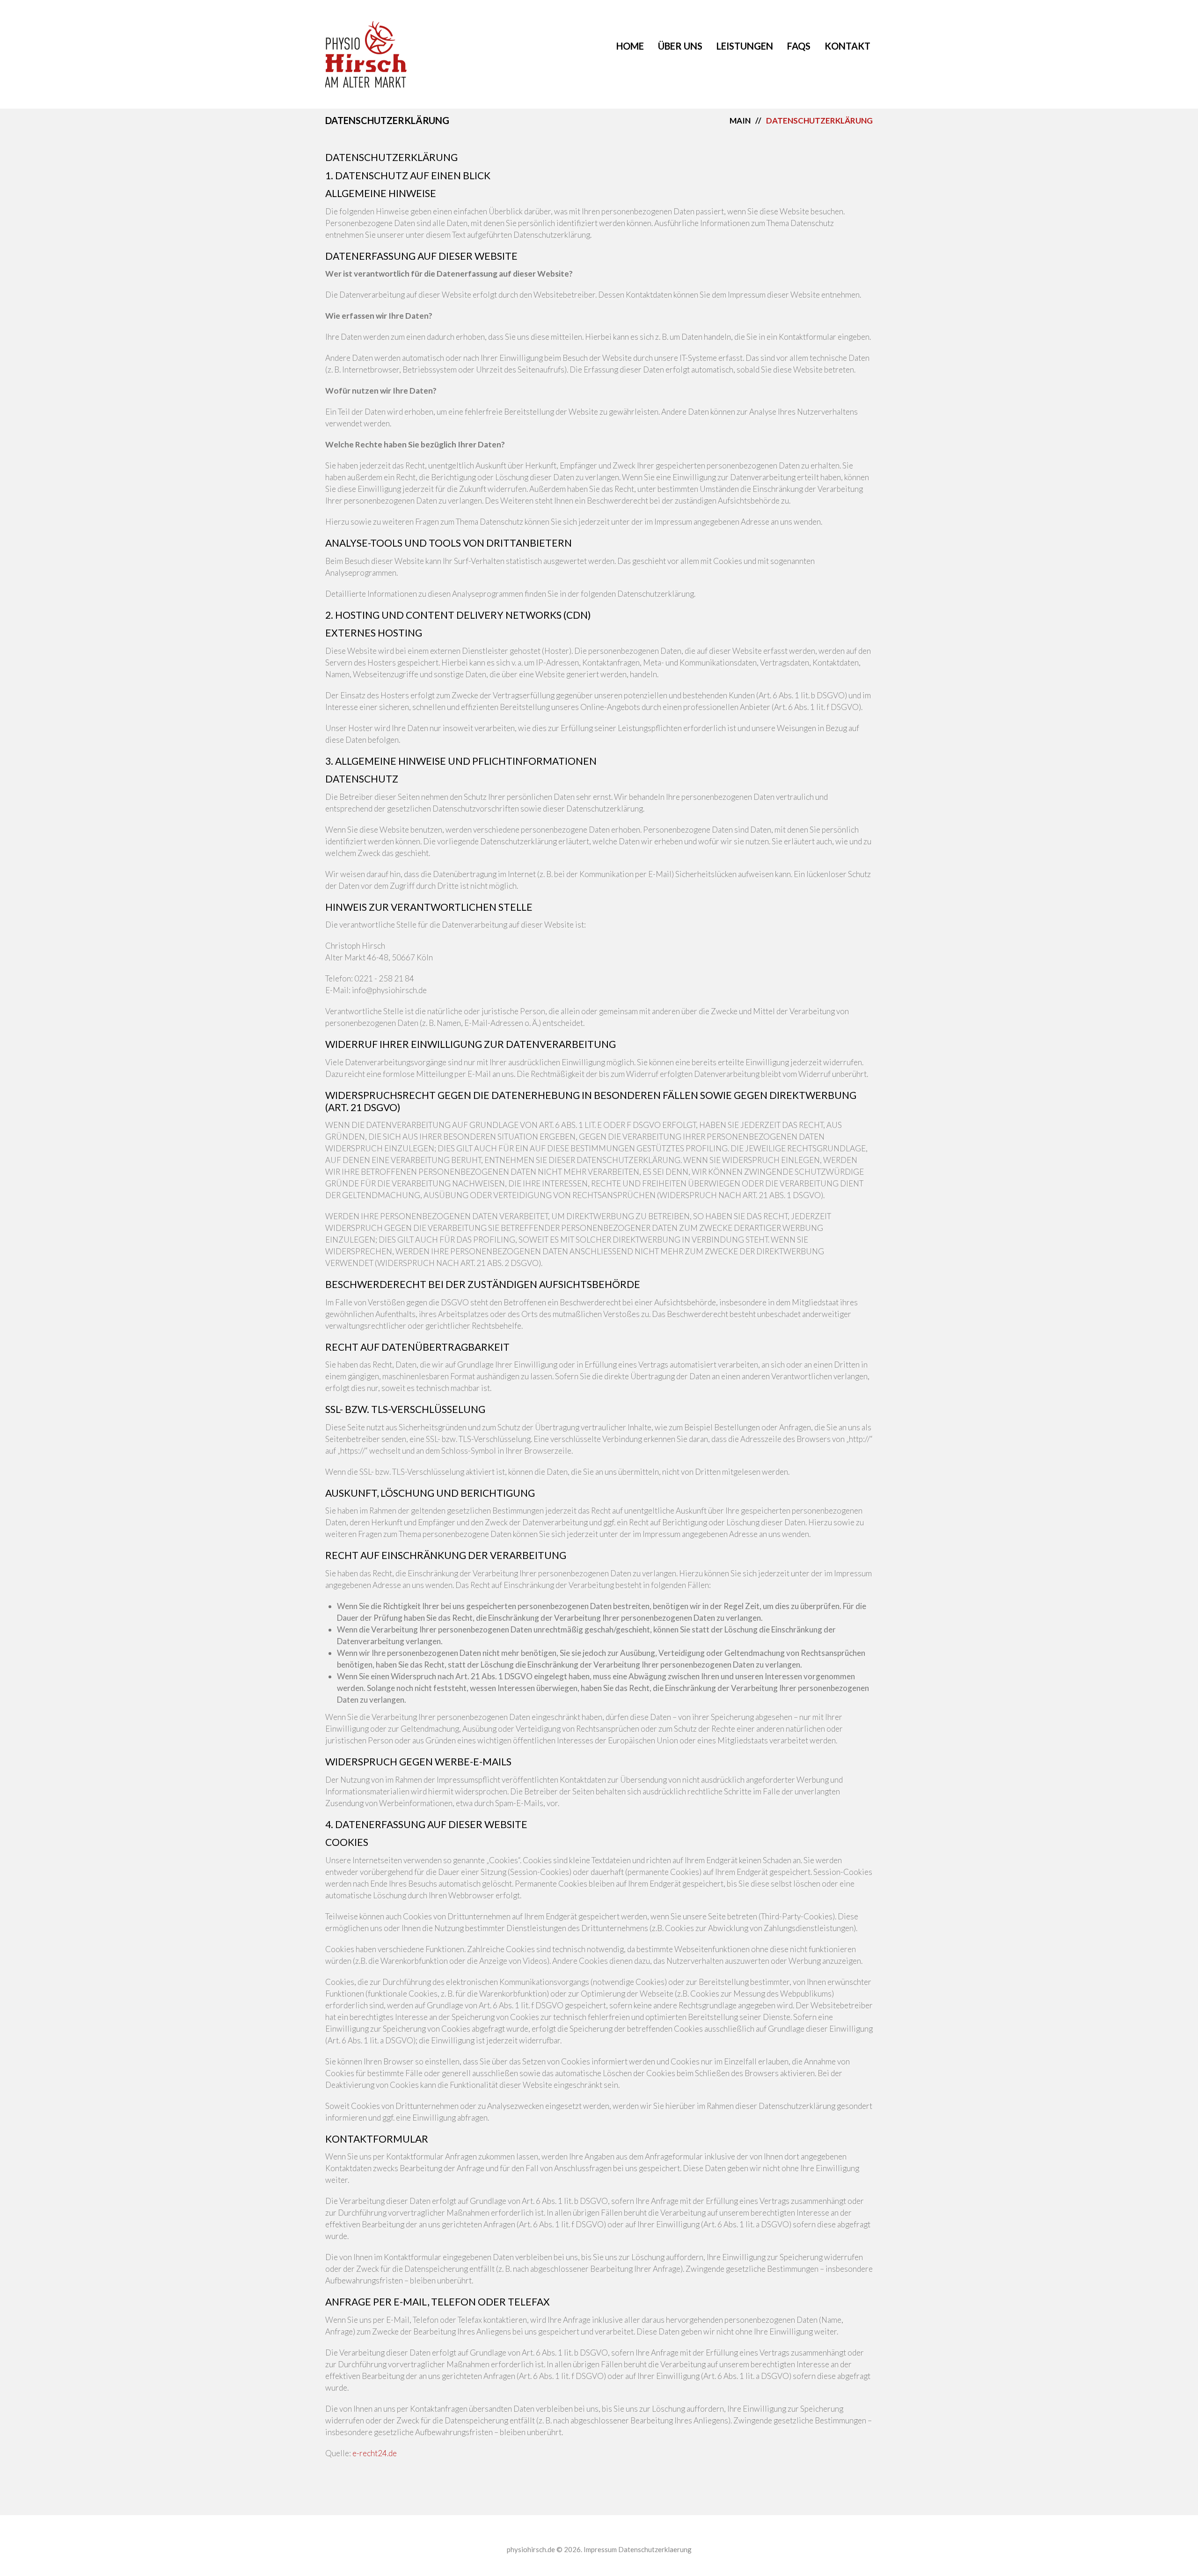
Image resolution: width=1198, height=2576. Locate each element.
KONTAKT (847, 46)
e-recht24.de (375, 2453)
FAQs (799, 46)
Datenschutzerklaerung (655, 2549)
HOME (630, 46)
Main (740, 121)
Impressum (600, 2549)
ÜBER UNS (680, 46)
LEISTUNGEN (745, 46)
